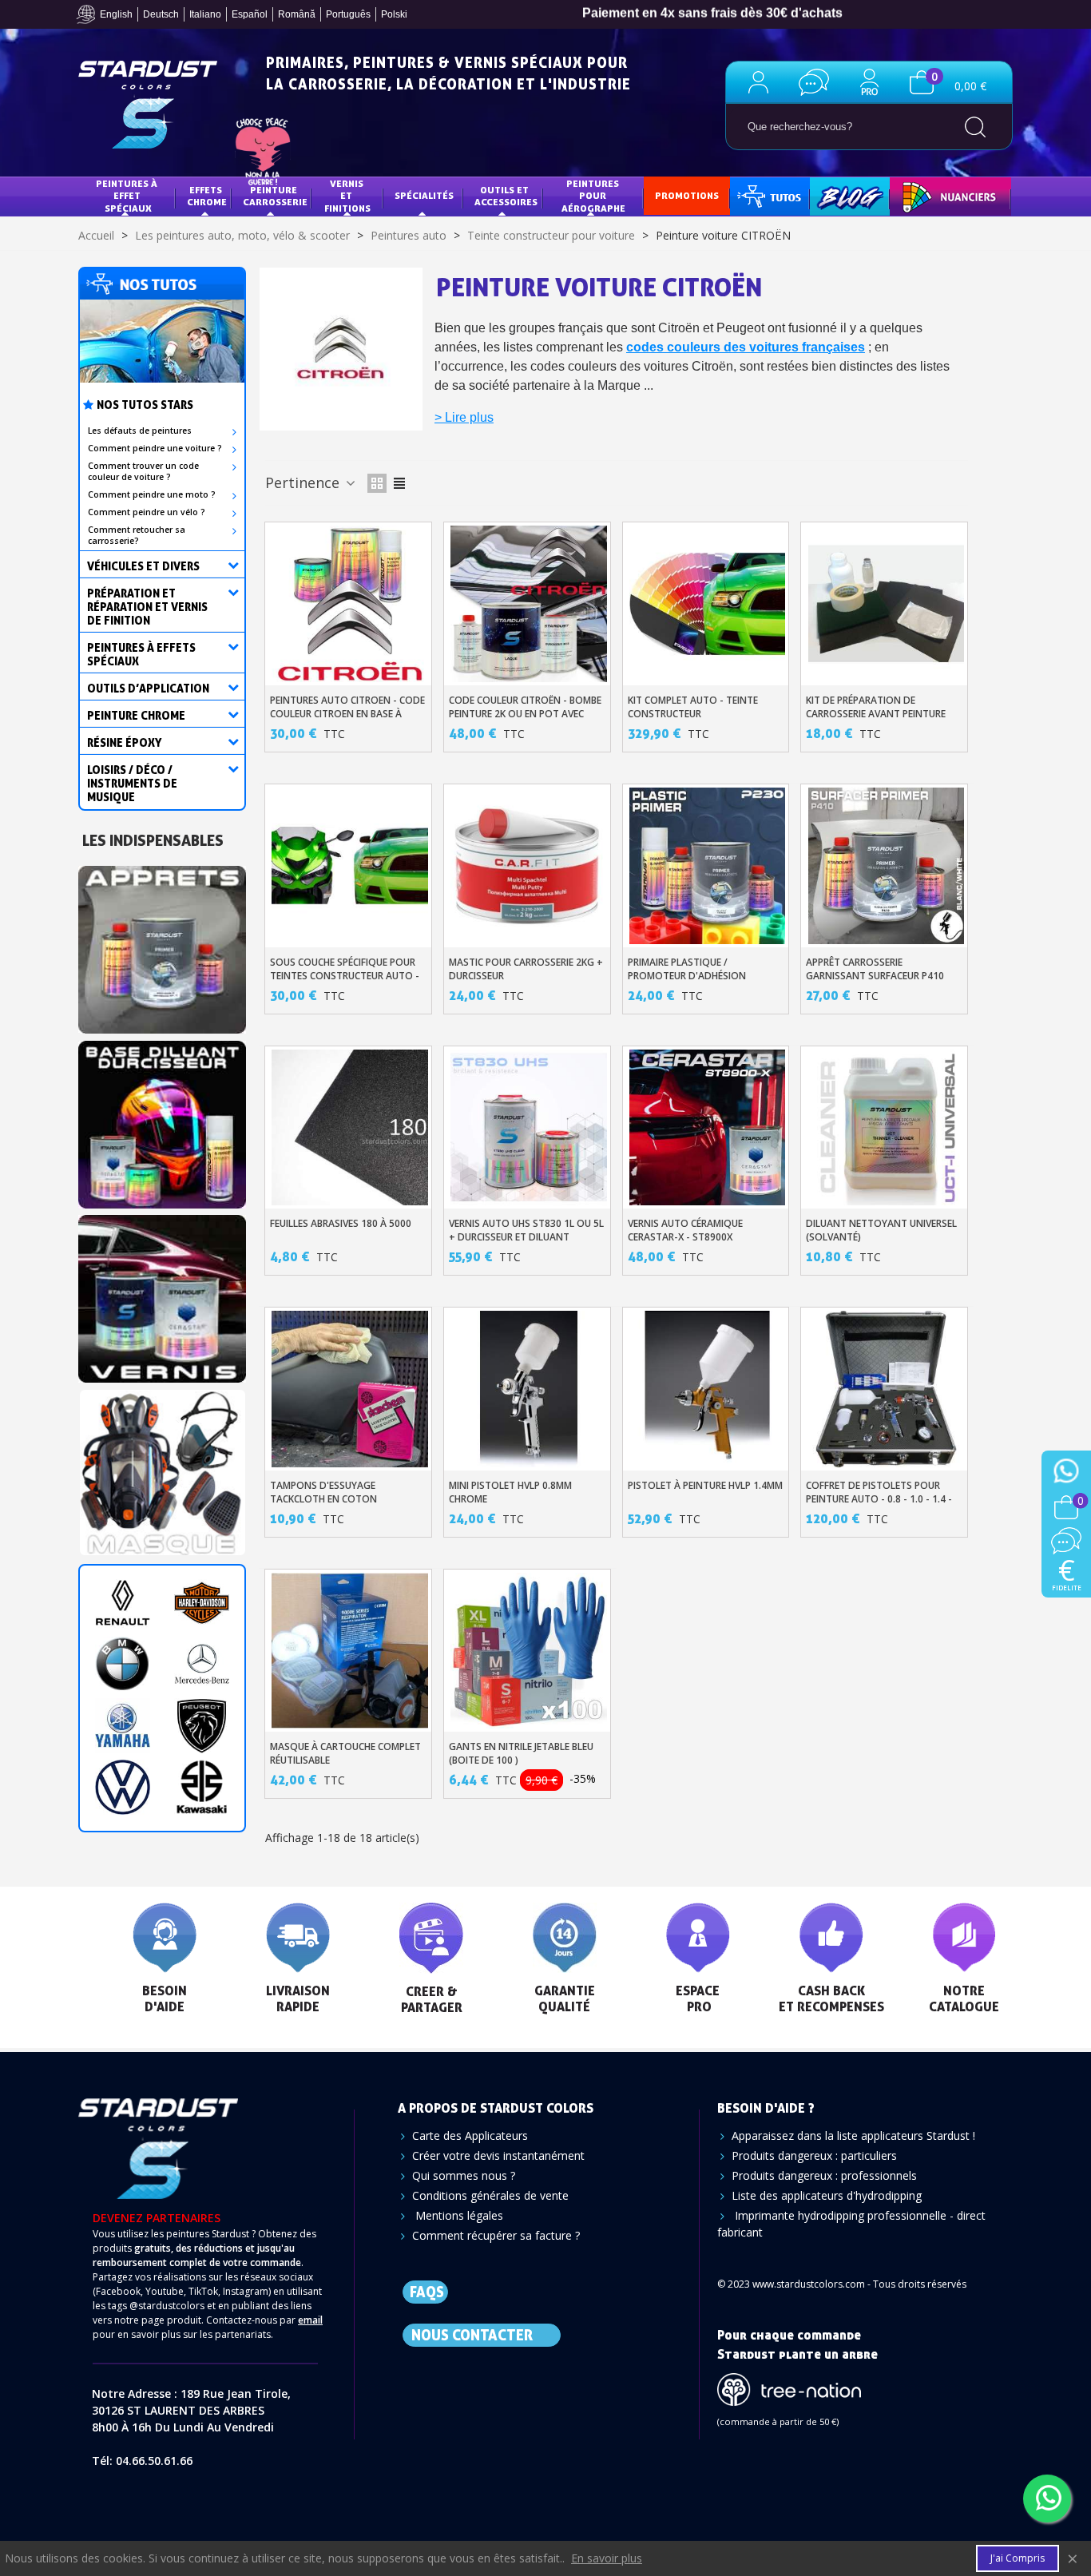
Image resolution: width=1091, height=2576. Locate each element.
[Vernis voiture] (162, 1294)
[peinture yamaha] (123, 1726)
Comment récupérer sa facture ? (496, 2235)
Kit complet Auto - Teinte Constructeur (693, 707)
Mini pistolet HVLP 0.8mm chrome (510, 1492)
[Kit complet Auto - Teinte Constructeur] (708, 604)
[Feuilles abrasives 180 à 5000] (350, 1128)
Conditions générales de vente (490, 2195)
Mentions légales (458, 2215)
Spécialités (424, 195)
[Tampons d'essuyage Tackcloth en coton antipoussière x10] (350, 1389)
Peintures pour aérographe (593, 196)
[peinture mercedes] (202, 1664)
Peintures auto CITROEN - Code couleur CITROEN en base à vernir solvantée (347, 714)
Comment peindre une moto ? (152, 494)
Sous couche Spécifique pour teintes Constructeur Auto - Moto (345, 976)
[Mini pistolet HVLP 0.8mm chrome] (529, 1389)
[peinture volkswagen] (123, 1787)
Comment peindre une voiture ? (155, 448)
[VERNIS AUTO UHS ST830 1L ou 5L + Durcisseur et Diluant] (529, 1128)
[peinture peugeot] (202, 1726)
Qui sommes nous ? (464, 2175)
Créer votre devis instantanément (498, 2155)
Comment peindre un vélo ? (147, 512)
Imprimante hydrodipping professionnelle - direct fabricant (851, 2224)
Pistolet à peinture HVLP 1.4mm (705, 1485)
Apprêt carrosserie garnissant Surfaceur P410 (875, 969)
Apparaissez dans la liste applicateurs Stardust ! (853, 2135)
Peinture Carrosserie (275, 196)
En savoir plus (607, 2558)
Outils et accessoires (506, 196)
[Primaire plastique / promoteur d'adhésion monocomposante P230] (708, 866)
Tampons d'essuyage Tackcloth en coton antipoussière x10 (323, 1499)
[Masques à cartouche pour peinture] (162, 1469)
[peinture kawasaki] (202, 1787)
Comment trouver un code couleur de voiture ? (143, 471)
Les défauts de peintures (140, 431)
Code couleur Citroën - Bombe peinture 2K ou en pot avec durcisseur (525, 714)
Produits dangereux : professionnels (824, 2175)
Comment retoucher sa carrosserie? (137, 535)
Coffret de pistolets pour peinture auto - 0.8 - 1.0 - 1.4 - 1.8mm (879, 1499)
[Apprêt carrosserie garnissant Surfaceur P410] (887, 866)
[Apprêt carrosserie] (162, 945)
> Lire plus (464, 417)
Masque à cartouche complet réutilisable (345, 1753)
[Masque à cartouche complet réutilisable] (350, 1651)
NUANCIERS (927, 195)
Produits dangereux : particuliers (814, 2155)
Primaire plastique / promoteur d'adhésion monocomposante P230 (688, 976)
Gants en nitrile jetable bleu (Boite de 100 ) (521, 1753)
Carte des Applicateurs (470, 2135)
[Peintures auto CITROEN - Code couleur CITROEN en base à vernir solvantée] (350, 604)
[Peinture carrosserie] (162, 1119)
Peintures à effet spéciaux (128, 196)
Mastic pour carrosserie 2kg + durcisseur (526, 969)
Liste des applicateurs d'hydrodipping (827, 2195)
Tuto (771, 195)
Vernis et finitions (347, 196)
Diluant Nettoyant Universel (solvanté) (881, 1230)
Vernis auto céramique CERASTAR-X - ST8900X (685, 1230)
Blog (833, 195)
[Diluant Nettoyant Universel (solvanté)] (887, 1128)
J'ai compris (1018, 2558)
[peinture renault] (123, 1603)
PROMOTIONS (687, 195)
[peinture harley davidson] (202, 1603)
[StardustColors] (148, 105)
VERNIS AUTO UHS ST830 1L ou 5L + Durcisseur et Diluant (526, 1230)
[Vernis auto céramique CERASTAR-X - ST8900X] (708, 1128)
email (310, 2320)
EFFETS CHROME (207, 196)
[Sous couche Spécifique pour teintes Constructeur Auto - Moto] (350, 866)
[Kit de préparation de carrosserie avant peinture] (887, 604)
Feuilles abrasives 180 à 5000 (341, 1223)
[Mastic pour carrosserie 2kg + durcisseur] (529, 866)
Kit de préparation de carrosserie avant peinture (876, 707)
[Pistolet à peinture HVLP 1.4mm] (708, 1389)
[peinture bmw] (123, 1664)
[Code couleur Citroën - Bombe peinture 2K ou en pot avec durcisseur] (529, 604)
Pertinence (304, 482)
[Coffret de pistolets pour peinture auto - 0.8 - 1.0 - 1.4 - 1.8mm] (887, 1389)
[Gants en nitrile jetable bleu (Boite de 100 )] (529, 1651)
